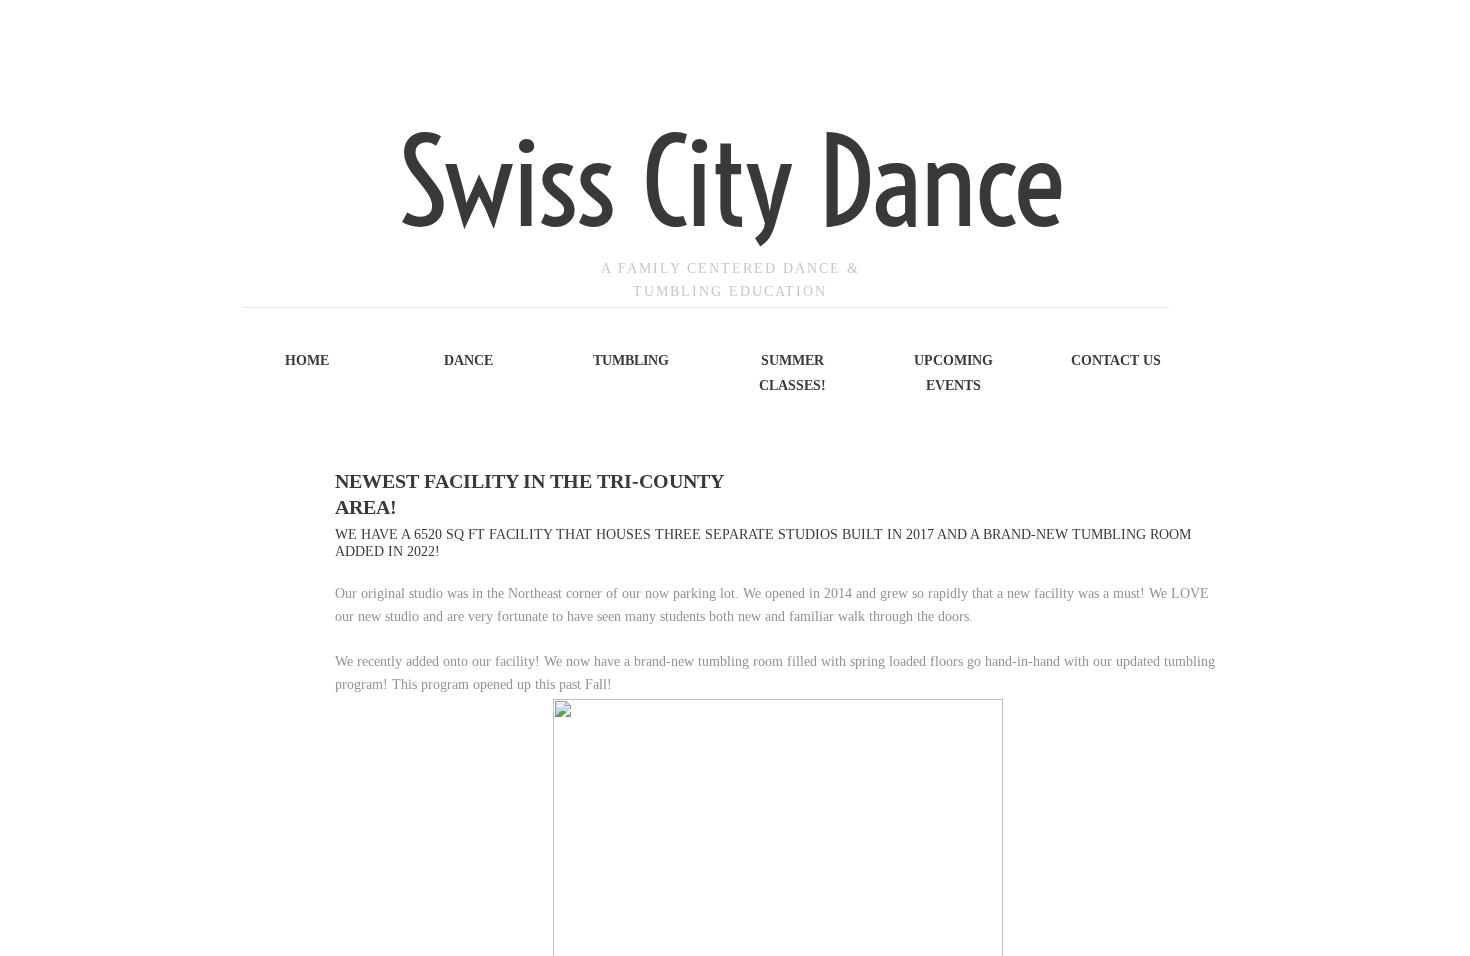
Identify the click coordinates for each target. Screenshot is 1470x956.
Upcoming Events (953, 373)
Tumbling (631, 360)
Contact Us (1116, 360)
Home (307, 360)
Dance (468, 360)
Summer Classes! (792, 373)
